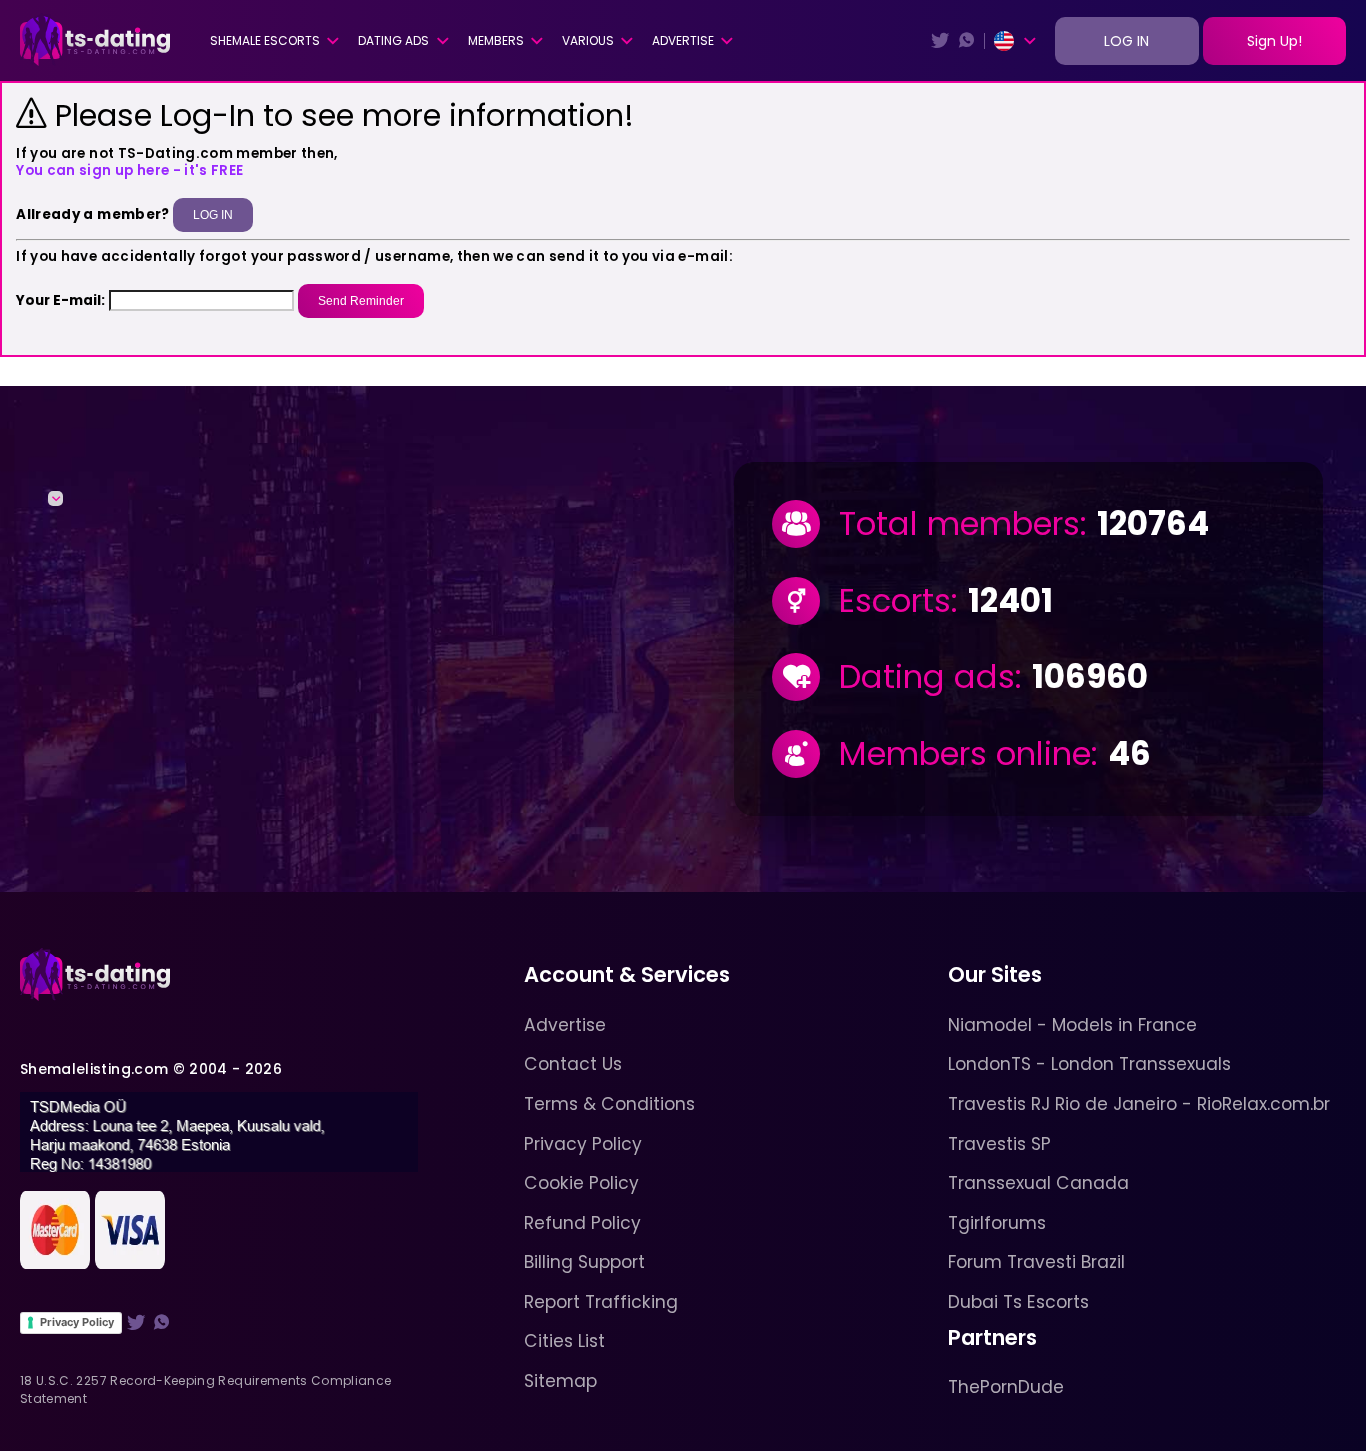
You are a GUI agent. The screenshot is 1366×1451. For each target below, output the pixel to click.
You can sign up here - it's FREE (129, 170)
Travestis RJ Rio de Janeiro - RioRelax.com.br (1139, 1104)
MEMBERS (496, 40)
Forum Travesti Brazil (1036, 1262)
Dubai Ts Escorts (1018, 1302)
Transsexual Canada (1038, 1183)
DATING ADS (393, 40)
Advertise (683, 40)
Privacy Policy (77, 1322)
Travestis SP (999, 1144)
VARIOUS (588, 40)
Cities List (564, 1341)
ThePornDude (1006, 1387)
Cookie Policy (581, 1183)
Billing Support (584, 1262)
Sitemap (560, 1381)
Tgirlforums (997, 1223)
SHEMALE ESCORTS (265, 40)
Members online (965, 754)
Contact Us (573, 1064)
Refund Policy (582, 1223)
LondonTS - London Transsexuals (1089, 1064)
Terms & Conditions (609, 1104)
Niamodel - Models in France (1072, 1025)
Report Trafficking (601, 1302)
